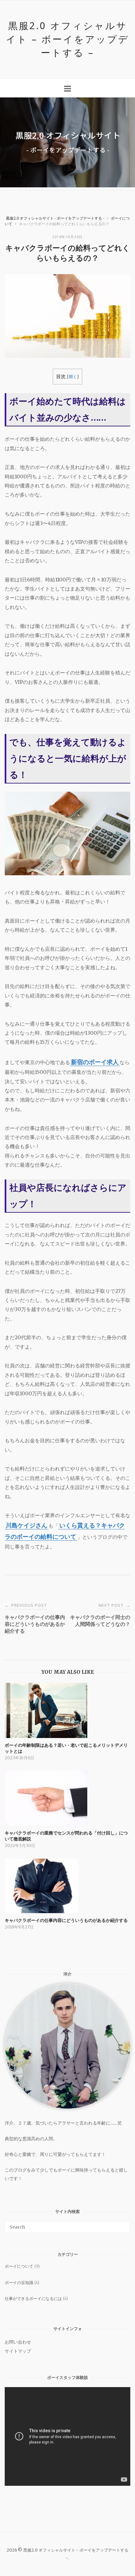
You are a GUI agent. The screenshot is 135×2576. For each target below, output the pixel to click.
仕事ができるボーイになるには (33, 2299)
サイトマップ (18, 2351)
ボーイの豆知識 (19, 2283)
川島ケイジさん (27, 1525)
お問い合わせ (18, 2342)
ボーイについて (19, 2266)
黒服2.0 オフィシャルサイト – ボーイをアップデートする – (67, 39)
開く (73, 377)
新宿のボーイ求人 (95, 1062)
